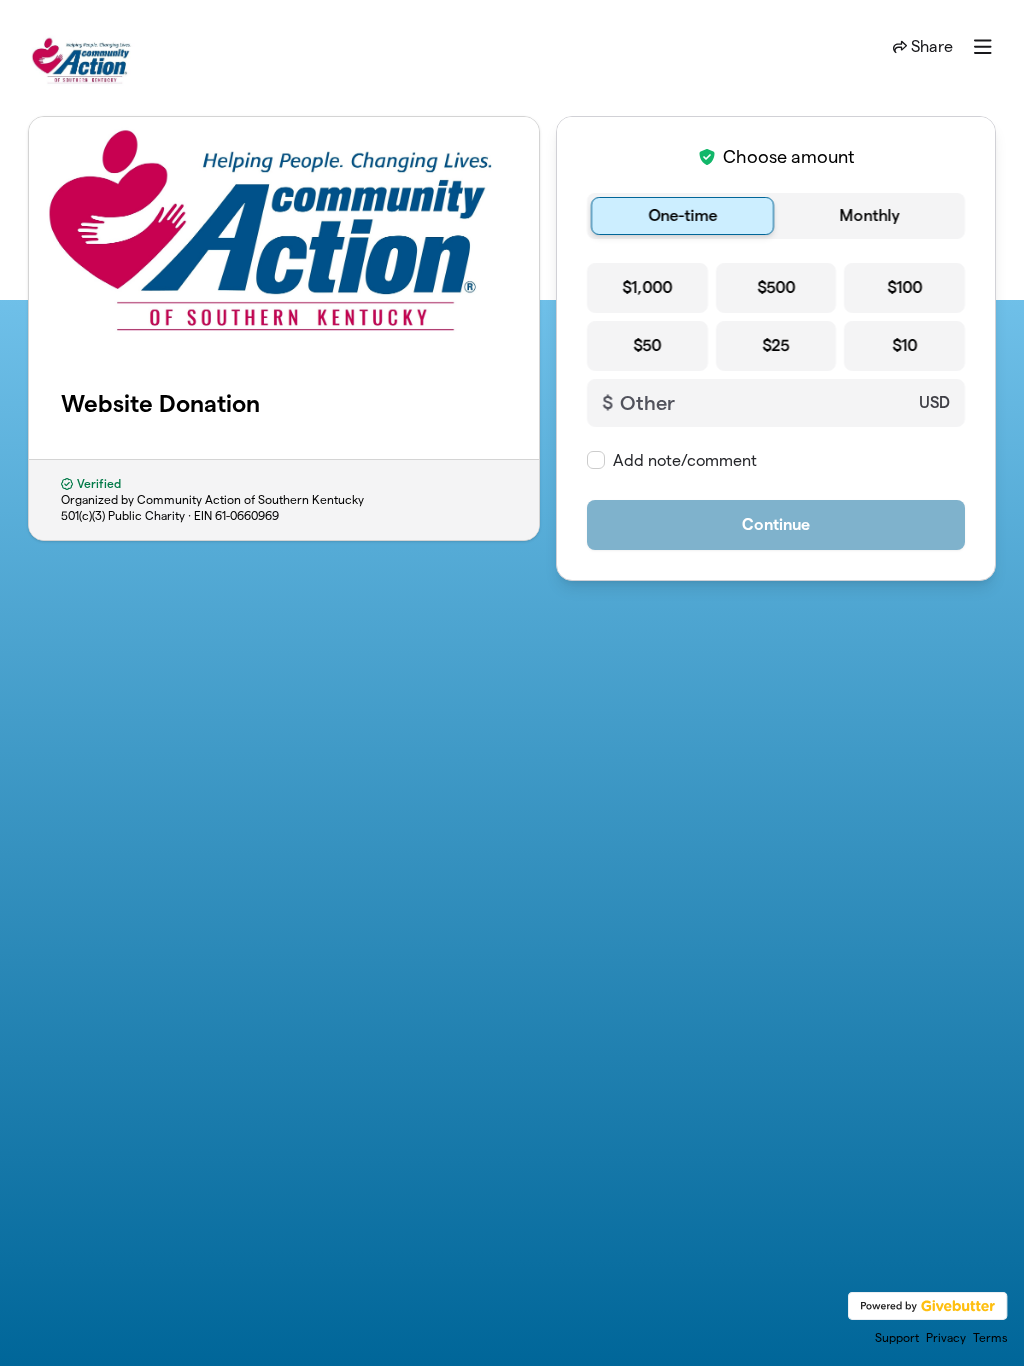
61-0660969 (247, 515)
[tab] (682, 216)
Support (897, 1337)
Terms (990, 1337)
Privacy (946, 1337)
